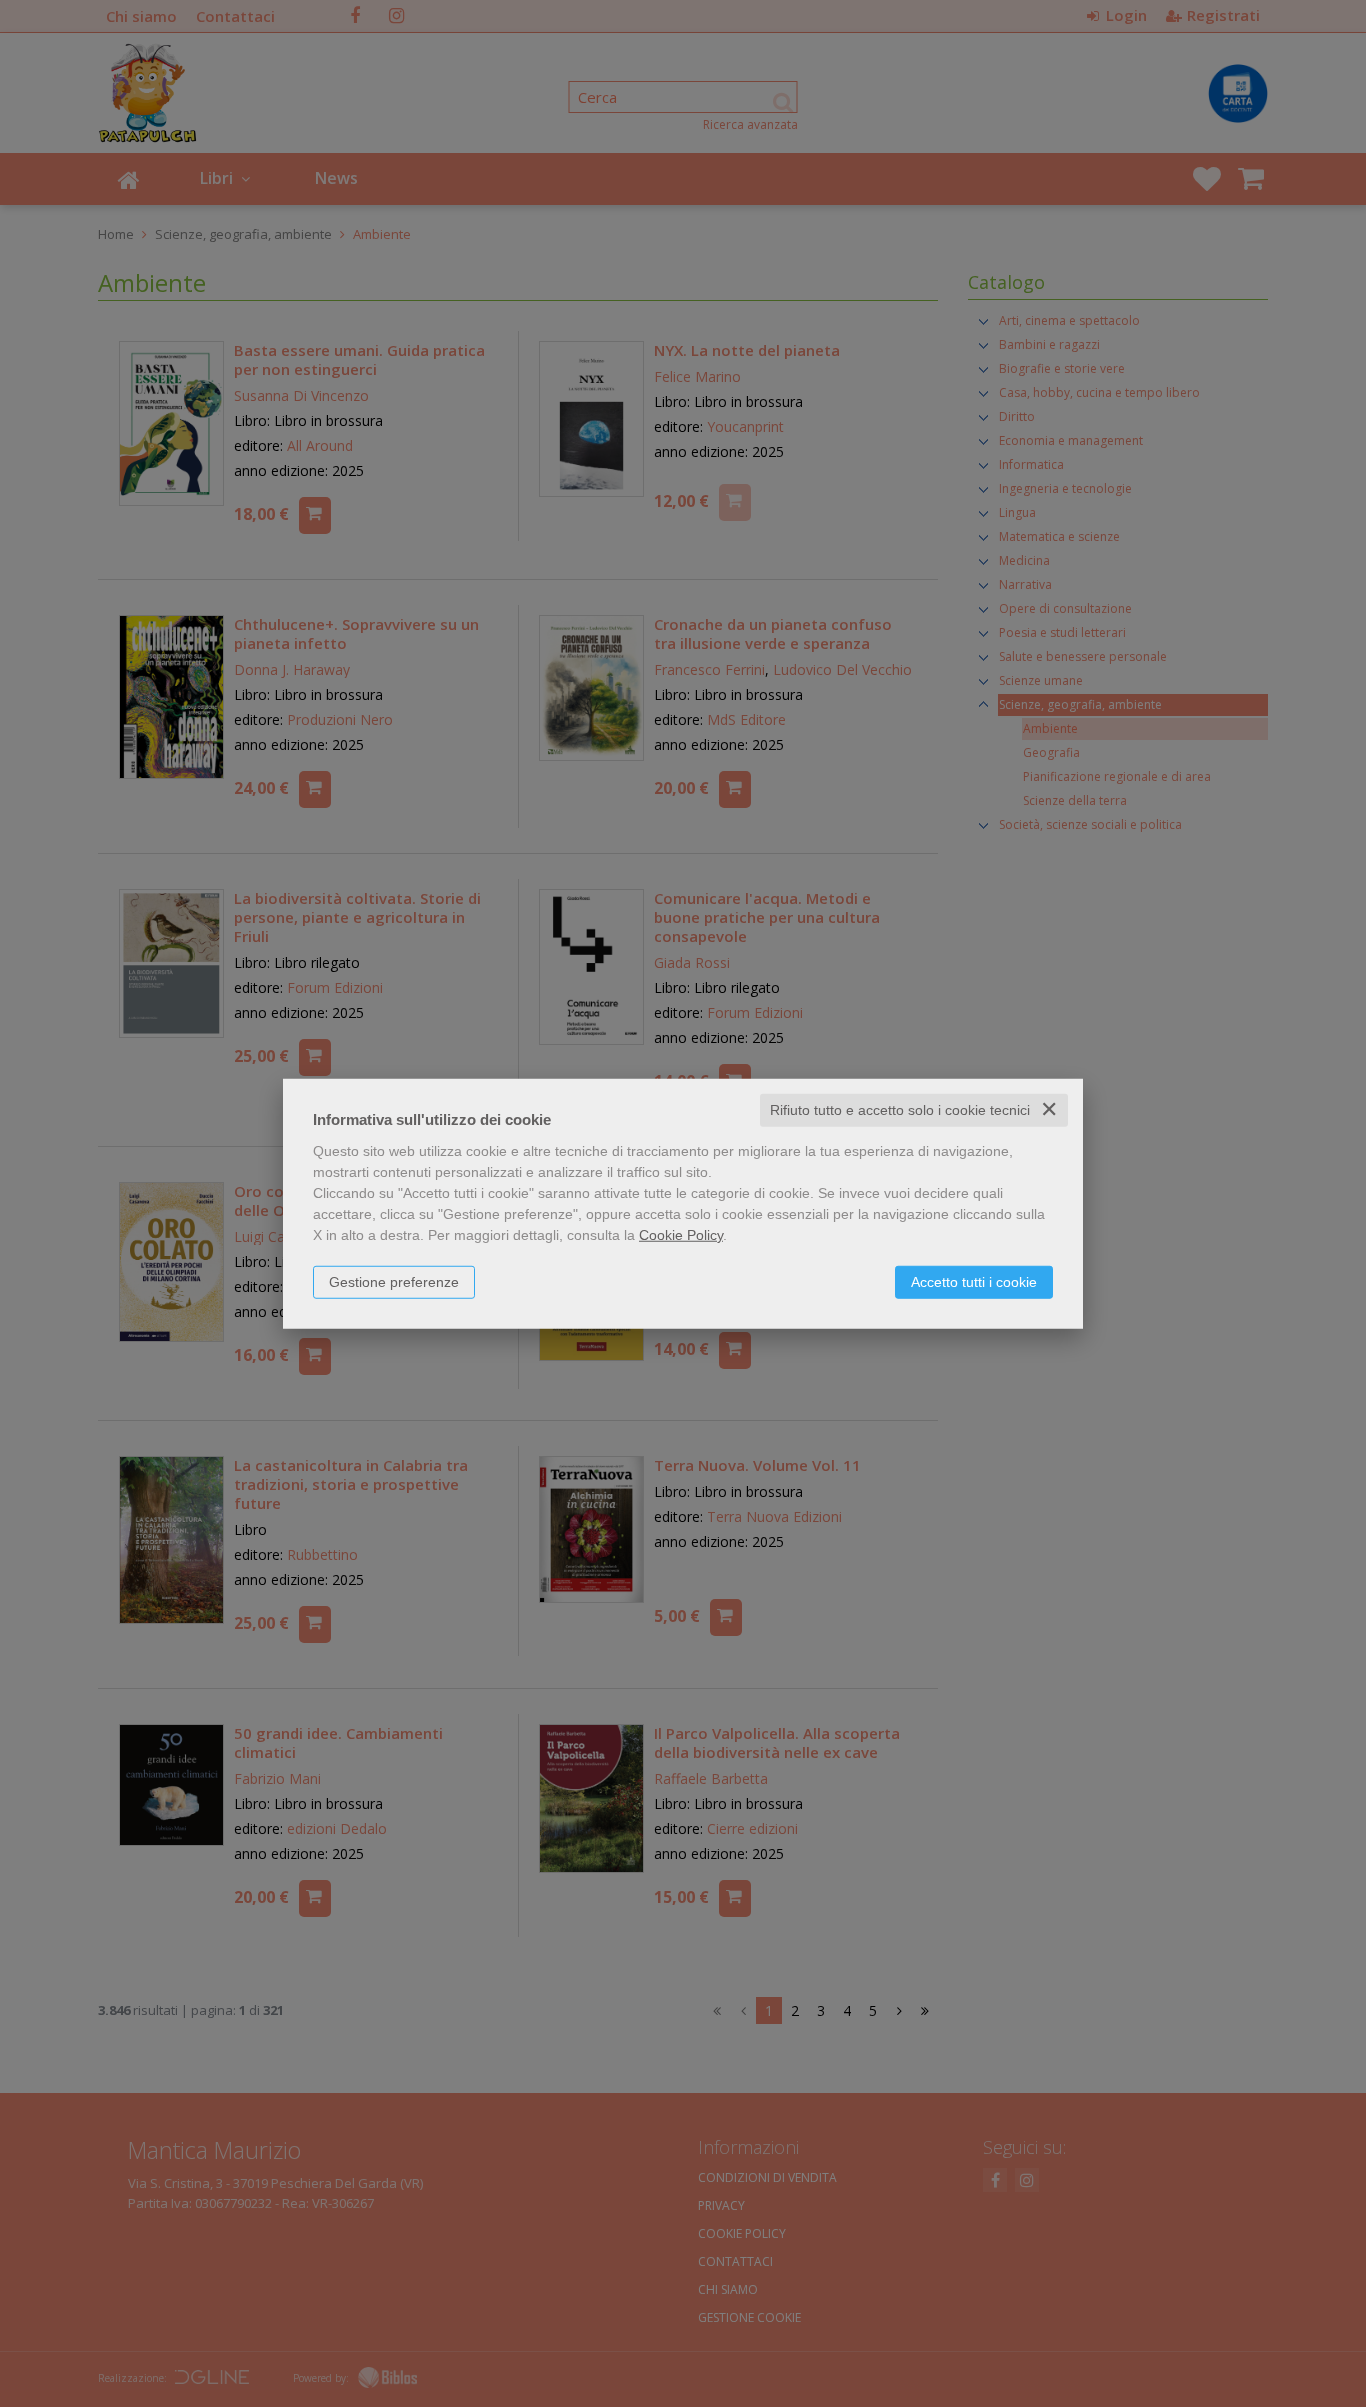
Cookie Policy (681, 1235)
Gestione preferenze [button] (394, 1282)
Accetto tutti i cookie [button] (974, 1282)
